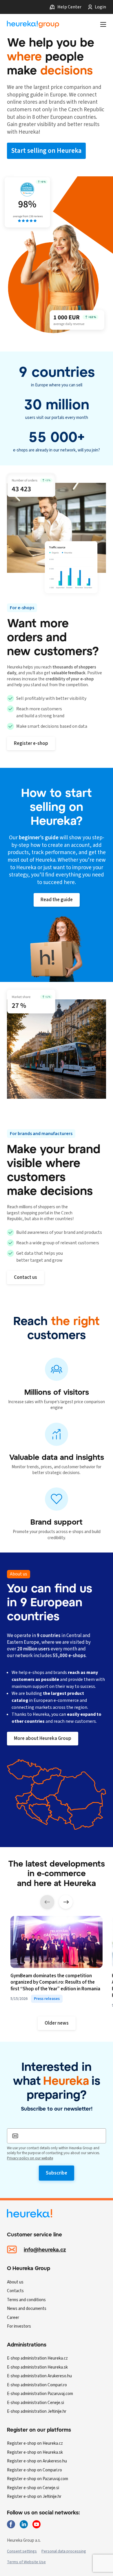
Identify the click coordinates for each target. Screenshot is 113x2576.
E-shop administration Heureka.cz (37, 2358)
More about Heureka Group (43, 1738)
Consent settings (22, 2551)
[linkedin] (24, 2524)
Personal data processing (64, 2551)
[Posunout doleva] (47, 1902)
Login (100, 7)
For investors (19, 2326)
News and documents (27, 2309)
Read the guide (57, 900)
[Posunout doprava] (66, 1902)
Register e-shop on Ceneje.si (33, 2488)
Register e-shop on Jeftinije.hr (34, 2497)
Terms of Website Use (26, 2562)
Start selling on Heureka (46, 151)
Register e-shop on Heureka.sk (35, 2452)
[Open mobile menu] (103, 24)
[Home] (33, 24)
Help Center (69, 7)
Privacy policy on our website (30, 2158)
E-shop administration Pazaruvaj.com (40, 2394)
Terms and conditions (26, 2300)
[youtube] (37, 2524)
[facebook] (11, 2524)
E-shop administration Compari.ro (37, 2385)
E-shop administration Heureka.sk (37, 2367)
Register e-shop (31, 743)
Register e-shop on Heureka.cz (35, 2443)
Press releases (47, 1999)
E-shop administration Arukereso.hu (39, 2376)
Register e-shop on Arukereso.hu (37, 2461)
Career (13, 2318)
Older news (57, 2023)
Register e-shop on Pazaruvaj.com (38, 2479)
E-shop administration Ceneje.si (35, 2403)
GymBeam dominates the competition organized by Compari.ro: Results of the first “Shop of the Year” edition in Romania (55, 1983)
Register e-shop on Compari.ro (34, 2470)
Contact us (25, 1277)
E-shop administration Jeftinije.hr (37, 2411)
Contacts (15, 2291)
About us (15, 2282)
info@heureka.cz (45, 2249)
